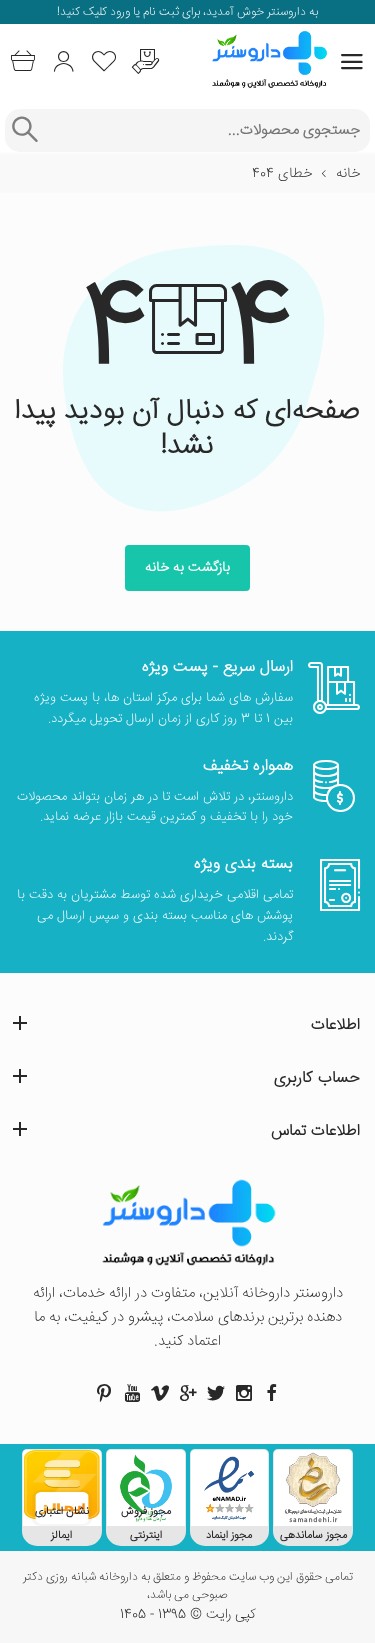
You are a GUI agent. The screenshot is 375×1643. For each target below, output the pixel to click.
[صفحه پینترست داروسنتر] (104, 1393)
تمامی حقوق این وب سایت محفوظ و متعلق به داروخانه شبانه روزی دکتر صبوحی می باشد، (188, 1587)
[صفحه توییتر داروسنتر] (216, 1393)
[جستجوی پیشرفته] (24, 130)
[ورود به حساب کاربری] (63, 61)
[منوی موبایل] (352, 62)
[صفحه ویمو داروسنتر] (160, 1393)
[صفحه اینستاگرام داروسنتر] (244, 1393)
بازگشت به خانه (187, 568)
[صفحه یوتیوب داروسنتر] (132, 1393)
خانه (348, 174)
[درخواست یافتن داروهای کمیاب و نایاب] (145, 61)
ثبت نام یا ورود (143, 12)
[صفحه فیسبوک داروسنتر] (272, 1393)
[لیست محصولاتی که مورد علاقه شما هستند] (104, 61)
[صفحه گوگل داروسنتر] (188, 1393)
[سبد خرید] (22, 61)
